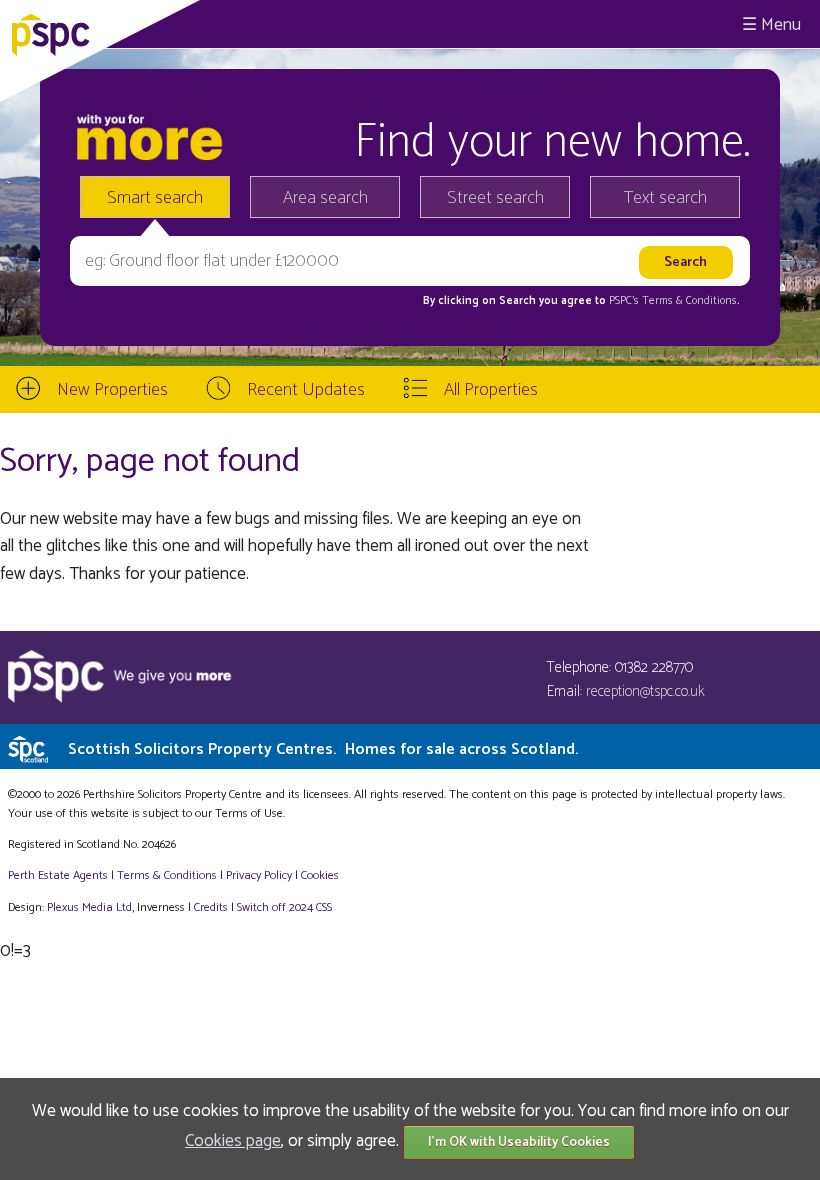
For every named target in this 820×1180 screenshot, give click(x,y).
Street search (495, 198)
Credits (211, 907)
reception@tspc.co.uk (645, 691)
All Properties (491, 390)
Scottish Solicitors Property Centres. (323, 749)
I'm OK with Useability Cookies (519, 1142)
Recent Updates (306, 390)
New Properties (112, 390)
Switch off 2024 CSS (284, 907)
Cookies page (233, 1141)
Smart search (155, 198)
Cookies (320, 875)
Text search (665, 198)
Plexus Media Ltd (89, 907)
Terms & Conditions (167, 875)
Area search (325, 198)
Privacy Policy (259, 875)
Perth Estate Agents (58, 875)
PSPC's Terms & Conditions (673, 301)
